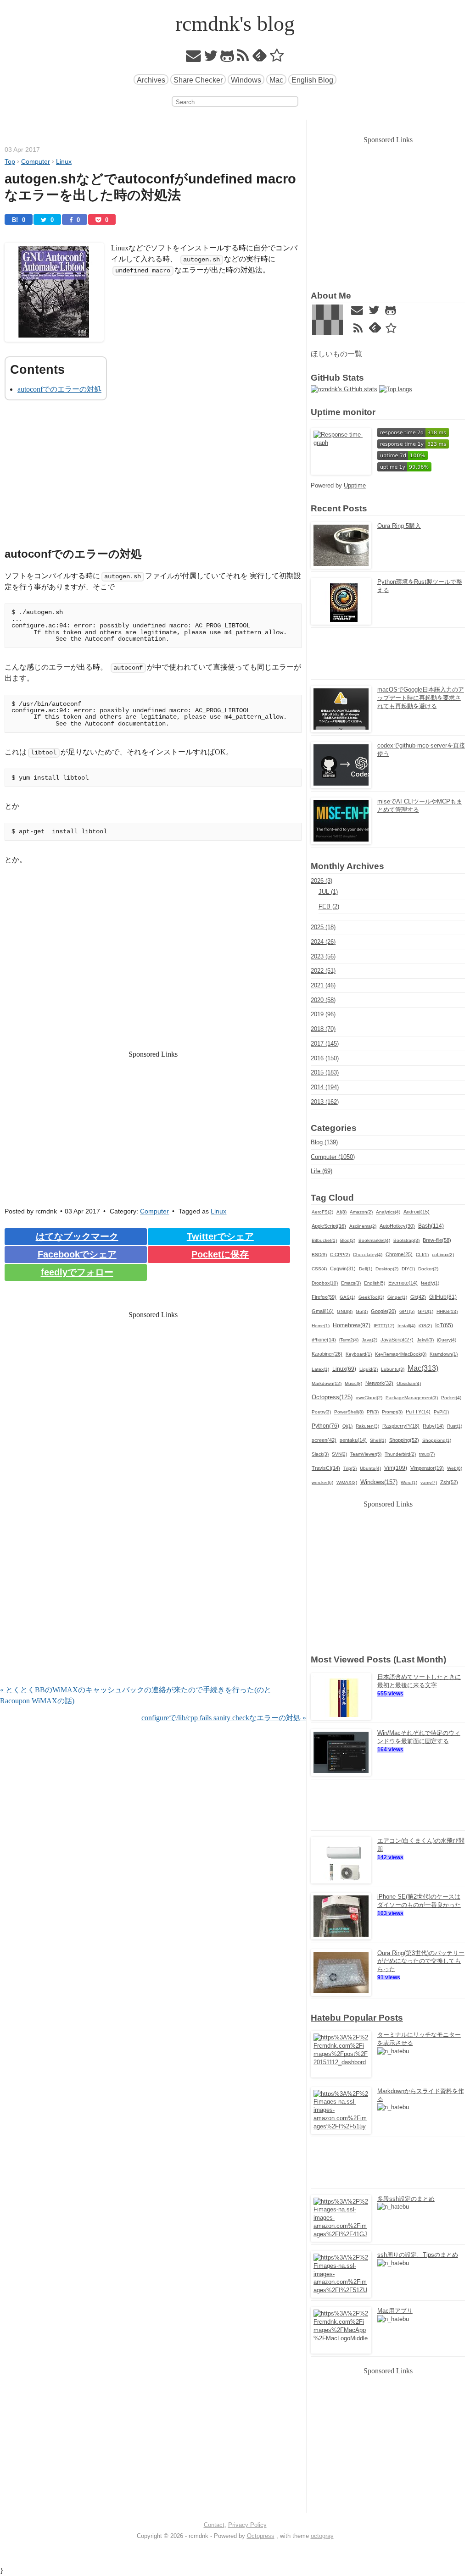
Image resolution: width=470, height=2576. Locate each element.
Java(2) (369, 1340)
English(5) (375, 1283)
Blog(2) (348, 1240)
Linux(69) (344, 1369)
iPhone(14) (324, 1340)
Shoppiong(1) (437, 1440)
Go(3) (362, 1311)
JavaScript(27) (397, 1340)
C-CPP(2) (340, 1255)
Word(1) (409, 1482)
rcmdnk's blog (235, 24)
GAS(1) (347, 1297)
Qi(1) (347, 1426)
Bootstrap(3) (406, 1240)
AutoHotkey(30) (397, 1226)
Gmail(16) (323, 1311)
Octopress (261, 2536)
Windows (246, 80)
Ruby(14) (433, 1426)
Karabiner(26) (327, 1354)
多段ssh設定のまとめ (406, 2199)
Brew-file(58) (437, 1240)
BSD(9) (319, 1255)
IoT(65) (444, 1325)
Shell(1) (378, 1440)
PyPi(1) (441, 1412)
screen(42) (324, 1440)
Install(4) (406, 1326)
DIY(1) (408, 1269)
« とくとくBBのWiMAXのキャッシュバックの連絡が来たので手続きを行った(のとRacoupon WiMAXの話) (136, 1695)
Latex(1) (320, 1369)
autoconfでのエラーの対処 (59, 389)
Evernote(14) (403, 1283)
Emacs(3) (351, 1283)
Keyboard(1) (359, 1354)
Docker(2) (428, 1269)
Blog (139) (324, 1142)
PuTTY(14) (418, 1412)
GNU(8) (345, 1311)
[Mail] (194, 58)
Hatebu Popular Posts (357, 2018)
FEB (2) (329, 906)
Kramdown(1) (444, 1354)
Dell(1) (366, 1269)
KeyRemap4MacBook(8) (401, 1354)
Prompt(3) (392, 1412)
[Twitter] (211, 58)
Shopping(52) (404, 1440)
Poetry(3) (321, 1412)
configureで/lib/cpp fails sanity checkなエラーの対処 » (224, 1718)
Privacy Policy (247, 2525)
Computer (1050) (333, 1157)
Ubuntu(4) (370, 1468)
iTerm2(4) (349, 1340)
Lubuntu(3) (393, 1369)
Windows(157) (379, 1482)
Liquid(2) (369, 1369)
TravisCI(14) (326, 1468)
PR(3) (373, 1412)
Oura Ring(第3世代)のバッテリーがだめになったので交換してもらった (421, 1961)
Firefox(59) (324, 1297)
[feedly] (260, 58)
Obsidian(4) (409, 1383)
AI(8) (341, 1212)
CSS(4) (319, 1269)
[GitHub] (227, 58)
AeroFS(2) (322, 1212)
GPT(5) (407, 1311)
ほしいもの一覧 (336, 354)
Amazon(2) (361, 1212)
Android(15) (417, 1212)
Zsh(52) (449, 1482)
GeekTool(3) (371, 1297)
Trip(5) (350, 1468)
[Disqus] (153, 1567)
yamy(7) (429, 1482)
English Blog (312, 80)
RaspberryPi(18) (401, 1426)
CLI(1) (422, 1255)
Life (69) (322, 1171)
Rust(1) (455, 1426)
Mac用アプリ (395, 2311)
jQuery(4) (447, 1340)
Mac (276, 80)
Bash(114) (431, 1226)
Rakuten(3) (367, 1426)
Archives (151, 80)
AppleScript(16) (329, 1226)
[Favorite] (277, 58)
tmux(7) (427, 1454)
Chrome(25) (399, 1254)
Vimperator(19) (427, 1468)
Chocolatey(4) (368, 1255)
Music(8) (353, 1383)
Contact (214, 2525)
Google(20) (383, 1311)
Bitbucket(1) (324, 1240)
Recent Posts (339, 508)
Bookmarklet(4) (374, 1240)
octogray (322, 2536)
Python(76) (325, 1426)
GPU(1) (425, 1311)
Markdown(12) (327, 1383)
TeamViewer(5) (366, 1454)
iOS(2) (425, 1326)
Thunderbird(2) (400, 1454)
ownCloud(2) (369, 1398)
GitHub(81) (443, 1297)
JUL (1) (328, 892)
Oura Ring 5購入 (399, 526)
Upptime (355, 485)
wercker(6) (322, 1482)
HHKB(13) (447, 1311)
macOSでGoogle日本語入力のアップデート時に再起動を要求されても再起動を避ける (421, 698)
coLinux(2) (443, 1255)
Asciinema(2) (363, 1226)
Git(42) (418, 1297)
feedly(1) (430, 1283)
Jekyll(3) (425, 1340)
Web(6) (455, 1468)
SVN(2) (339, 1454)
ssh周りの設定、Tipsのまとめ (418, 2255)
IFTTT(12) (384, 1326)
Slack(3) (320, 1454)
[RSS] (243, 58)
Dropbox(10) (325, 1283)
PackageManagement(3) (412, 1398)
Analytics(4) (388, 1212)
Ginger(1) (397, 1297)
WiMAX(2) (347, 1482)
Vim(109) (396, 1468)
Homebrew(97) (352, 1325)
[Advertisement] (153, 476)
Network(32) (379, 1383)
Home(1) (321, 1326)
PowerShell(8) (349, 1412)
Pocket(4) (451, 1398)
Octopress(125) (332, 1397)
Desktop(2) (387, 1269)
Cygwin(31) (343, 1269)
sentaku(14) (353, 1440)
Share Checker (198, 80)
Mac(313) (423, 1368)
